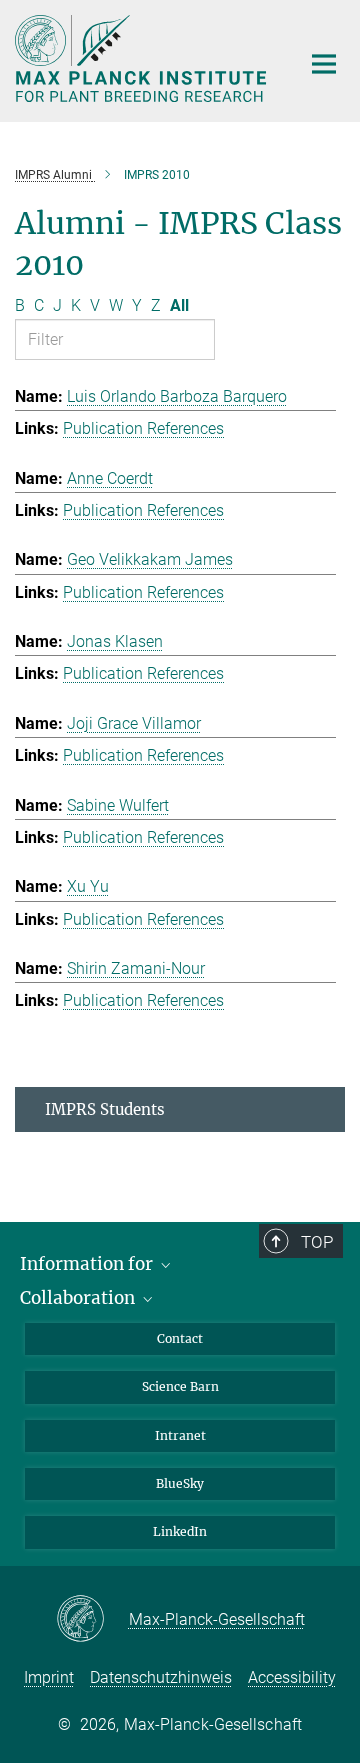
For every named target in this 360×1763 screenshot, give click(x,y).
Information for (88, 1264)
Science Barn (180, 1386)
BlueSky (180, 1483)
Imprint (49, 1677)
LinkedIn (180, 1531)
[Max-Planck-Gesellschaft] (92, 1620)
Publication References (143, 428)
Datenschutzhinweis (161, 1677)
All (179, 305)
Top (317, 1242)
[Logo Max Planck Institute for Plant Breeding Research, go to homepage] (142, 58)
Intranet (180, 1435)
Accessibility (292, 1677)
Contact (180, 1338)
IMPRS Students (105, 1109)
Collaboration (79, 1298)
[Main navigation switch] (324, 64)
